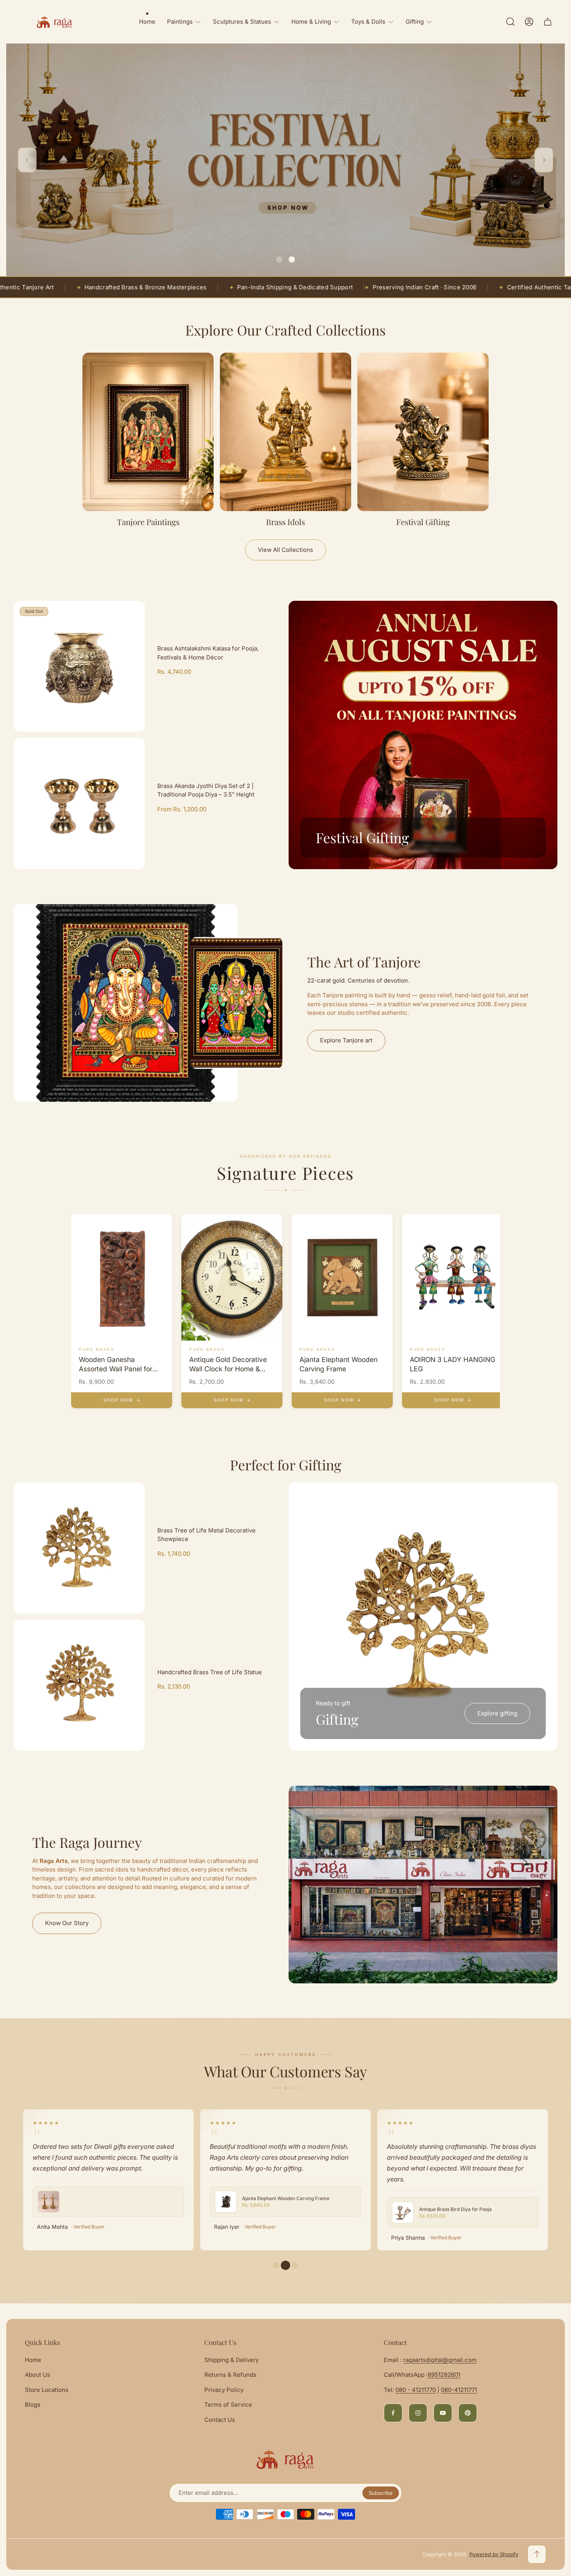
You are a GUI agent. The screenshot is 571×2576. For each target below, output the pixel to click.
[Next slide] (544, 160)
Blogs (33, 2405)
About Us (37, 2375)
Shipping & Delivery (232, 2360)
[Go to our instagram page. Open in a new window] (418, 2413)
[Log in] (529, 22)
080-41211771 (459, 2390)
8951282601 (444, 2375)
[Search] (510, 22)
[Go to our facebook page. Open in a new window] (393, 2413)
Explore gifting (497, 1713)
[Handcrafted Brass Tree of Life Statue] (79, 1685)
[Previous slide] (27, 160)
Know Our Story (67, 1923)
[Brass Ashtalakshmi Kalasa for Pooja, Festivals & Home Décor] (79, 666)
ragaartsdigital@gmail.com (440, 2360)
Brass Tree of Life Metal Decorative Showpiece (206, 1535)
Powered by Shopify (494, 2554)
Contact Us (220, 2420)
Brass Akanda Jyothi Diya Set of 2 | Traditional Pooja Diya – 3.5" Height (206, 790)
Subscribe (381, 2493)
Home (33, 2360)
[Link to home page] (285, 2459)
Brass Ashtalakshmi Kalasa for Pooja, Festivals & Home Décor (208, 653)
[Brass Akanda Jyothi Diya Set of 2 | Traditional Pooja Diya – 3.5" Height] (79, 804)
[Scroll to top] (537, 2554)
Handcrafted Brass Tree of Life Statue (210, 1672)
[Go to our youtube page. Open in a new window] (443, 2413)
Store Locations (47, 2390)
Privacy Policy (224, 2390)
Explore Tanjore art (346, 1040)
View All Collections (285, 550)
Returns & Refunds (230, 2375)
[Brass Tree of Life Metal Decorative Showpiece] (79, 1548)
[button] (279, 259)
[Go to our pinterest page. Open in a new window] (468, 2413)
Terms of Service (228, 2405)
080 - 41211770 (416, 2390)
